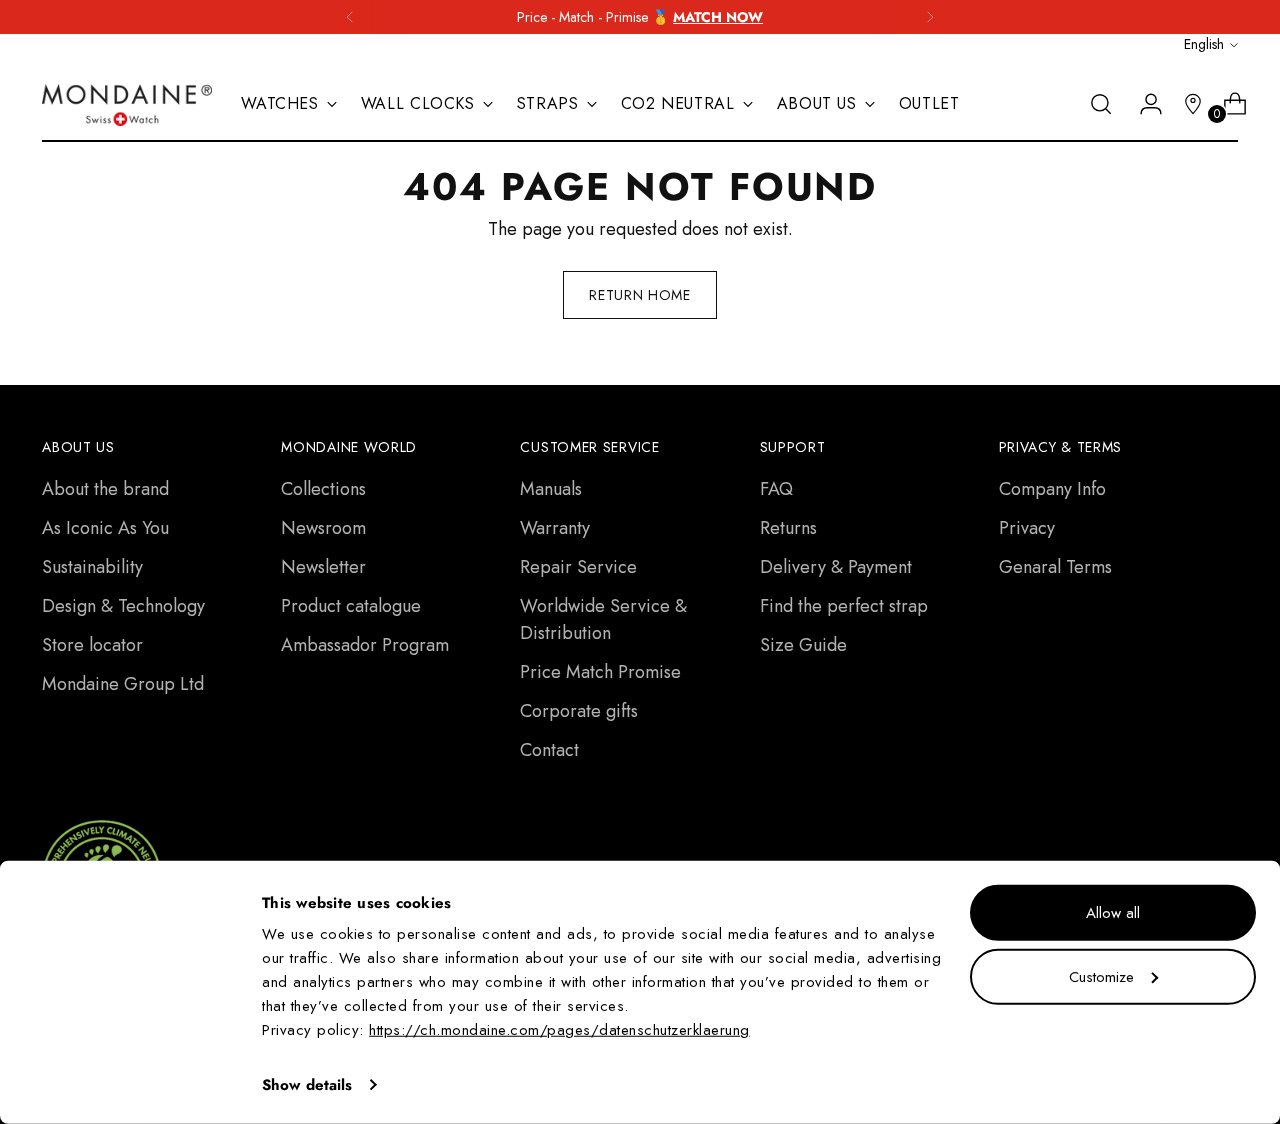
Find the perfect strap (844, 606)
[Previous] (350, 17)
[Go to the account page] (1143, 104)
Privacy (1027, 528)
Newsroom (323, 528)
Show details (307, 1085)
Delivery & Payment (836, 567)
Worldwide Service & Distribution (603, 619)
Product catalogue (351, 606)
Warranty (555, 528)
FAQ (776, 489)
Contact (549, 750)
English (1204, 44)
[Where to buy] (1185, 104)
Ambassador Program (365, 645)
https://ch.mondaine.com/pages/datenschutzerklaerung (559, 1030)
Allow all (1113, 913)
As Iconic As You (105, 528)
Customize (1101, 976)
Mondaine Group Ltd (123, 684)
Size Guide (803, 645)
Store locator (92, 645)
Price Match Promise (600, 672)
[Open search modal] (1101, 104)
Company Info (1052, 489)
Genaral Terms (1055, 567)
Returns (788, 528)
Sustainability (92, 567)
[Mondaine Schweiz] (127, 105)
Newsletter (323, 567)
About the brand (105, 489)
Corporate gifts (579, 711)
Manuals (551, 489)
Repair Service (578, 567)
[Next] (930, 17)
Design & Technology (123, 606)
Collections (323, 489)
